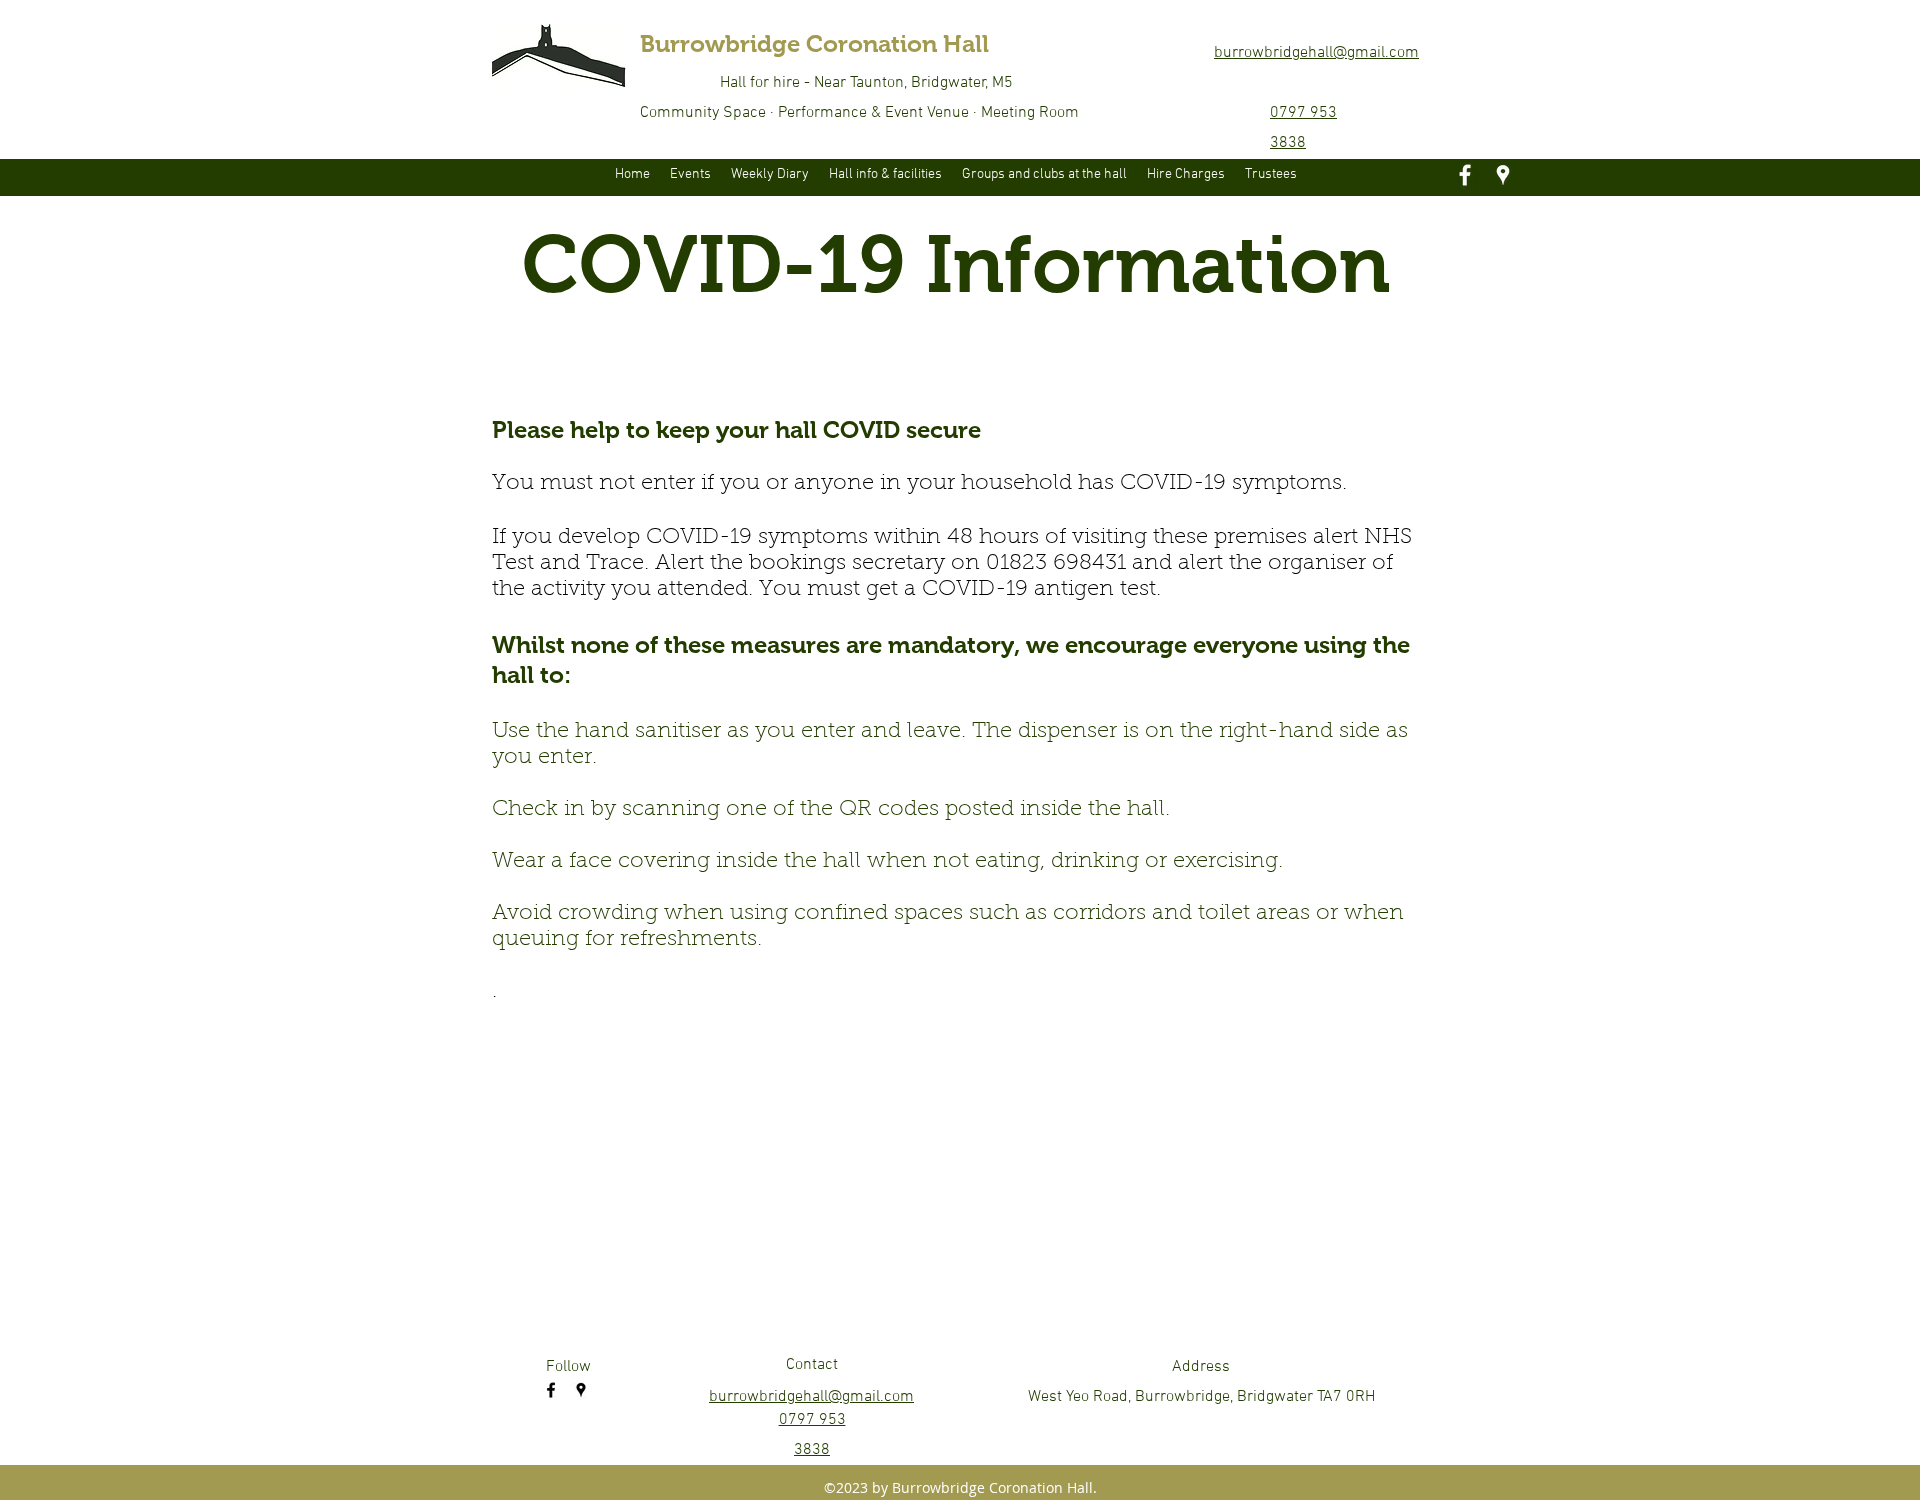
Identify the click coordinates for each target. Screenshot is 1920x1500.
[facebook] (1465, 175)
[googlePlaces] (1503, 175)
